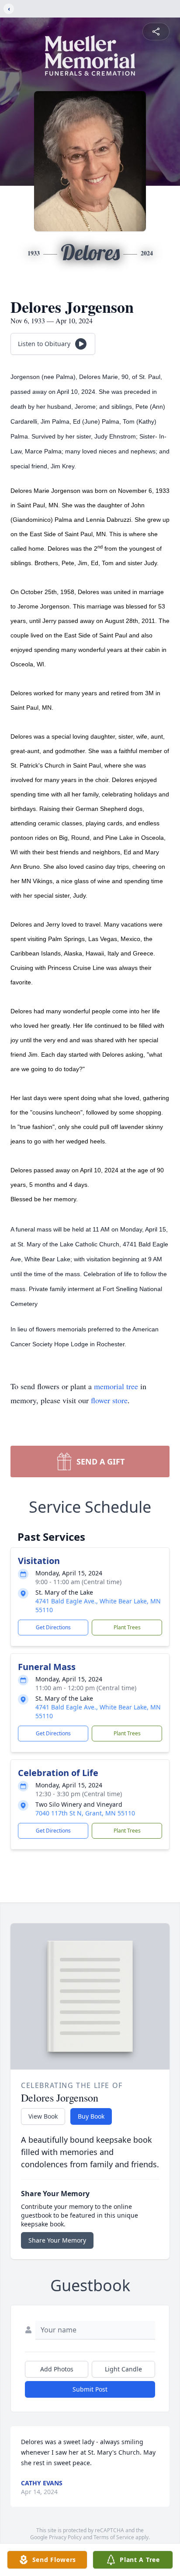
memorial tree (116, 1386)
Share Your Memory (57, 2240)
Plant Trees (127, 1627)
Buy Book (91, 2116)
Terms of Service (114, 2537)
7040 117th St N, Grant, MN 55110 (85, 1813)
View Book (43, 2116)
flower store (109, 1400)
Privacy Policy (65, 2537)
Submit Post (90, 2389)
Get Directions (53, 1627)
